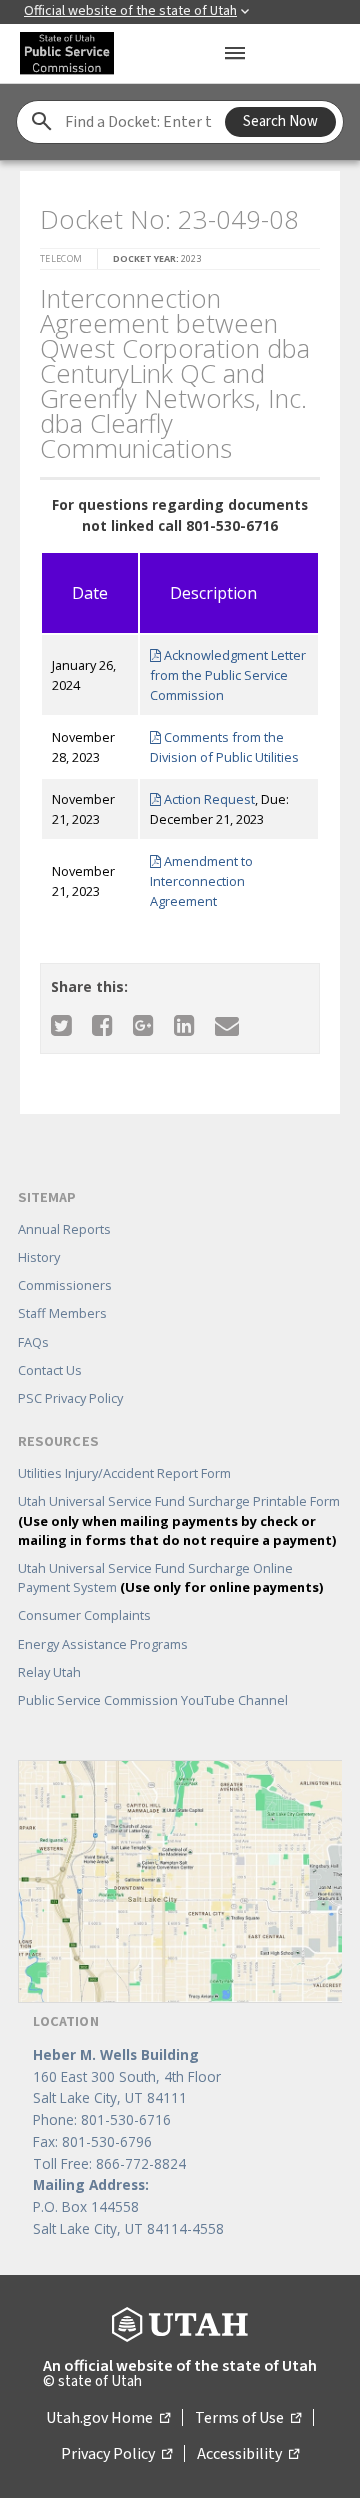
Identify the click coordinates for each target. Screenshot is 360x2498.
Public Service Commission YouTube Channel (153, 1700)
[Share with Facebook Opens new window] (102, 1024)
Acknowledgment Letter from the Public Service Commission (228, 675)
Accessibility (248, 2454)
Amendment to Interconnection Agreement (201, 881)
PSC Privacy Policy (70, 1398)
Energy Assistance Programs (103, 1644)
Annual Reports (64, 1229)
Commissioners (65, 1285)
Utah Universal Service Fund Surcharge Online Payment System (170, 1577)
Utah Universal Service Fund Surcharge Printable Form (179, 1520)
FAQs (33, 1342)
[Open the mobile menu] (235, 53)
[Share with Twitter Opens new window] (61, 1024)
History (39, 1257)
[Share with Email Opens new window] (227, 1024)
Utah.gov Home (108, 2418)
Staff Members (62, 1313)
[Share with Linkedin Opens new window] (184, 1024)
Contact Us (50, 1370)
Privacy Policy (116, 2454)
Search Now (280, 121)
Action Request (208, 799)
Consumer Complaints (84, 1615)
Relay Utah (49, 1672)
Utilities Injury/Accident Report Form (124, 1473)
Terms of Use (248, 2418)
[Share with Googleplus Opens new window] (143, 1024)
